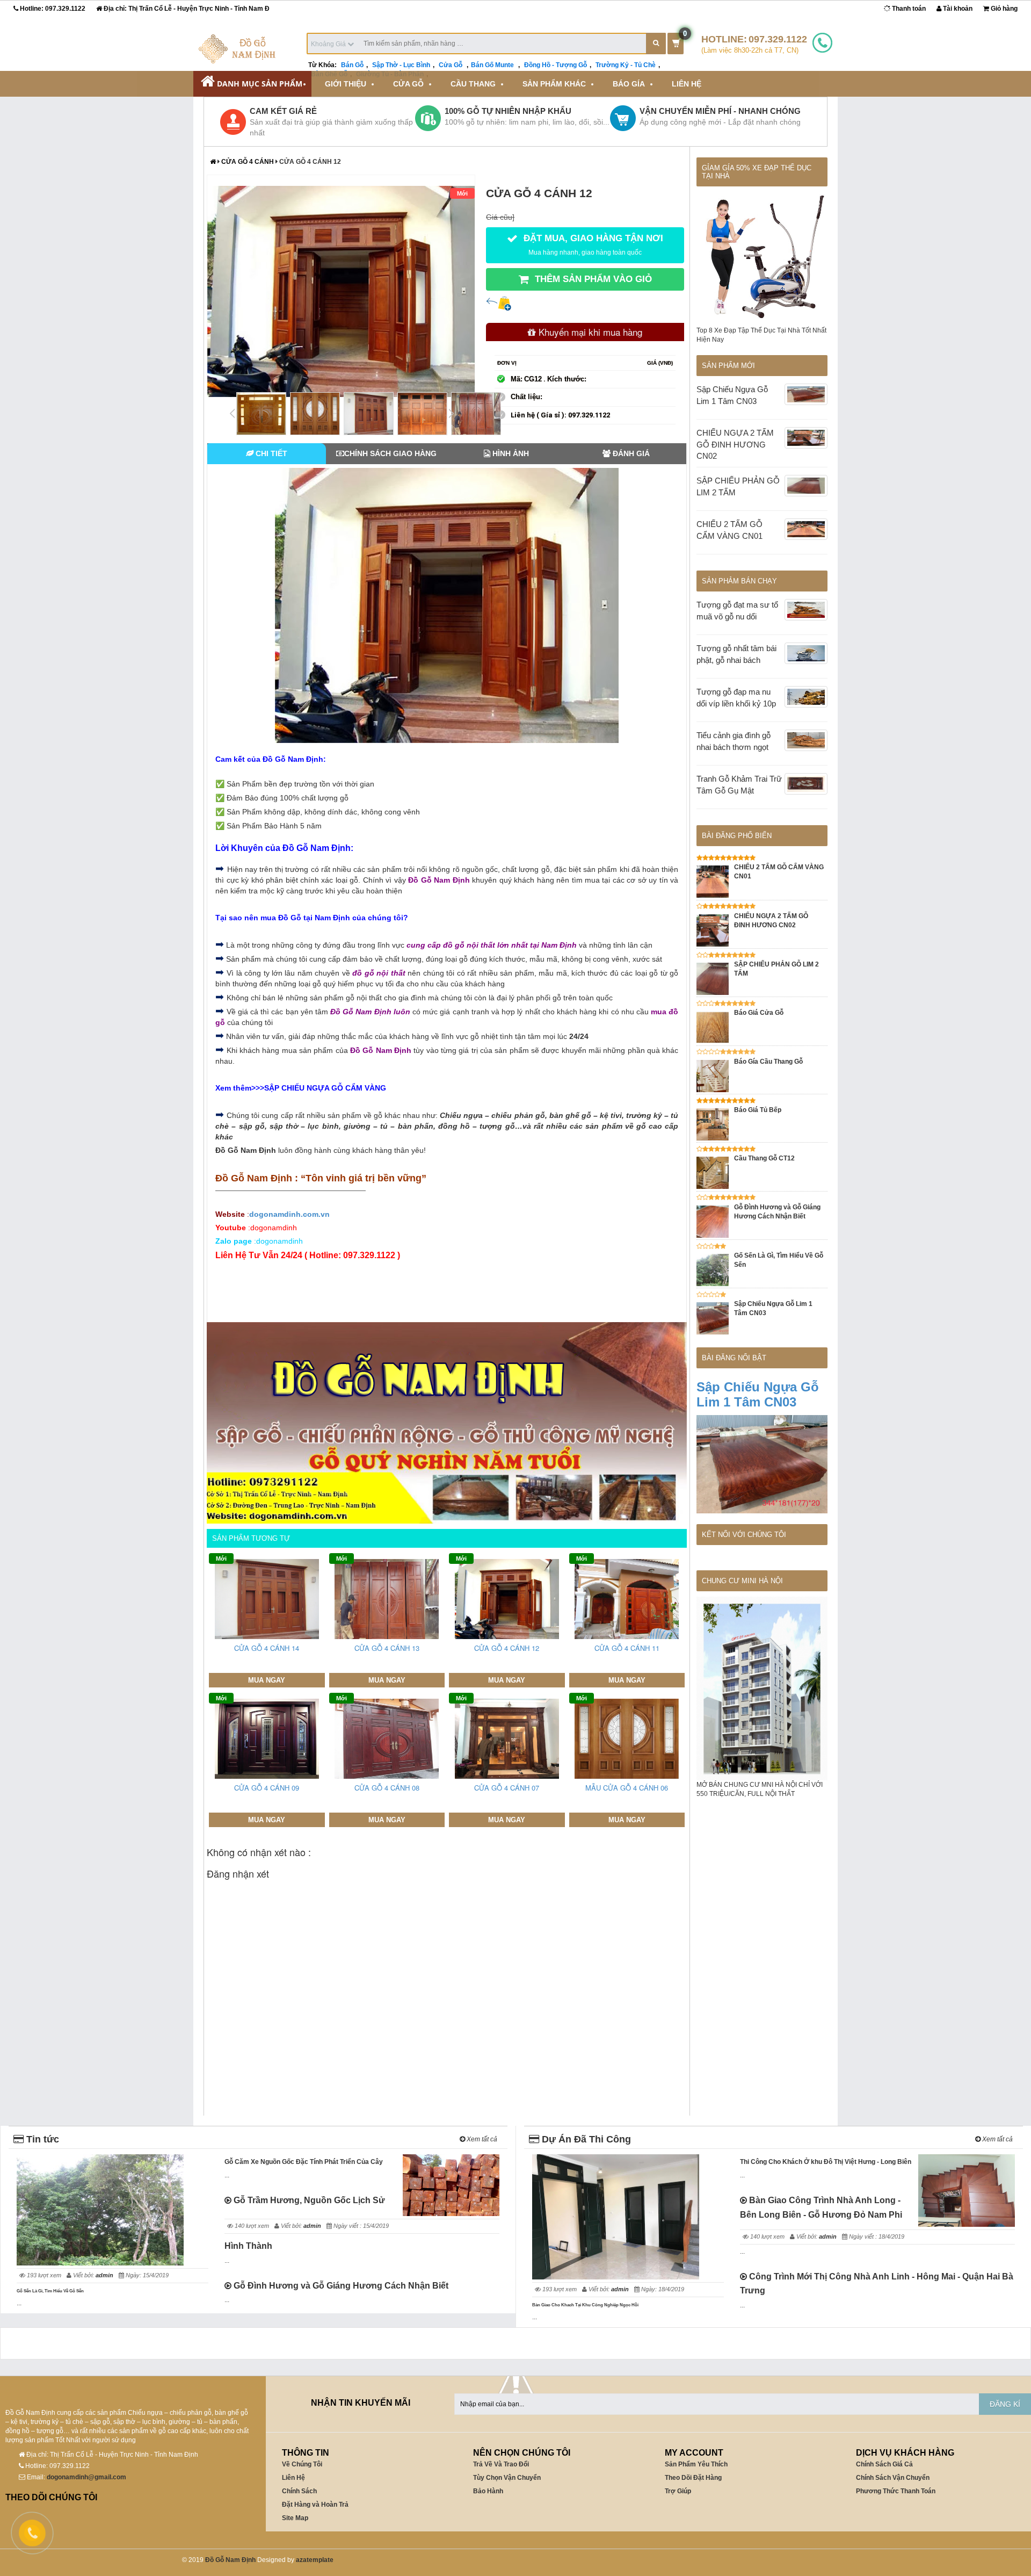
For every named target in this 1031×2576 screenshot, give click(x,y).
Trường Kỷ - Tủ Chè (626, 65)
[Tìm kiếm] (656, 44)
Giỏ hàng (1003, 9)
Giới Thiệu (346, 84)
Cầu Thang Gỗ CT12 (764, 1158)
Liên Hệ (687, 84)
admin (104, 2275)
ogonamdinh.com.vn (289, 1214)
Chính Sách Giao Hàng (390, 453)
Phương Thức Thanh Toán (896, 2491)
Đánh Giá (630, 453)
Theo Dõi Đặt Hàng (693, 2478)
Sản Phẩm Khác (554, 84)
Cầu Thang (473, 84)
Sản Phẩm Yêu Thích (696, 2464)
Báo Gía (629, 84)
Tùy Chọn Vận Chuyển (507, 2478)
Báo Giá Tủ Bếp (758, 1110)
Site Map (295, 2518)
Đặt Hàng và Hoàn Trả (315, 2505)
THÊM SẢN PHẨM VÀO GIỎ (592, 279)
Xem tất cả (481, 2139)
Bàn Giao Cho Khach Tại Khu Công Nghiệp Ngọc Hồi (585, 2305)
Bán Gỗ (352, 65)
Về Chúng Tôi (302, 2464)
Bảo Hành (488, 2491)
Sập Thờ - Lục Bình (401, 65)
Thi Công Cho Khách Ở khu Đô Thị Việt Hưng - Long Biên (826, 2162)
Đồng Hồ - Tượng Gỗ (556, 65)
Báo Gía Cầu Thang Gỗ (768, 1062)
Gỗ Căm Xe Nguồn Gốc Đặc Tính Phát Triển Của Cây (304, 2162)
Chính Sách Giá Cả (884, 2464)
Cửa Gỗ (451, 65)
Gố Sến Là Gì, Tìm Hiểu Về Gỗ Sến (50, 2291)
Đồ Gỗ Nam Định (230, 2560)
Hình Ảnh (510, 453)
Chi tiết (270, 453)
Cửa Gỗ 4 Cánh (248, 162)
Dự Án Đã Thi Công (585, 2139)
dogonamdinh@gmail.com (86, 2477)
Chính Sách (299, 2491)
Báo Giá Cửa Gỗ (759, 1013)
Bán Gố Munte (493, 65)
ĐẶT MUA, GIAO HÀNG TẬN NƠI (592, 244)
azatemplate (315, 2560)
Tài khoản (957, 9)
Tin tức (41, 2139)
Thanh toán (908, 9)
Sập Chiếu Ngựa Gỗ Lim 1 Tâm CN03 (758, 1394)
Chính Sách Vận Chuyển (893, 2478)
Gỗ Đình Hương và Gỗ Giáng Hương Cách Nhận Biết (340, 2286)
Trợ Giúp (678, 2491)
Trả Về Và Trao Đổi (501, 2464)
